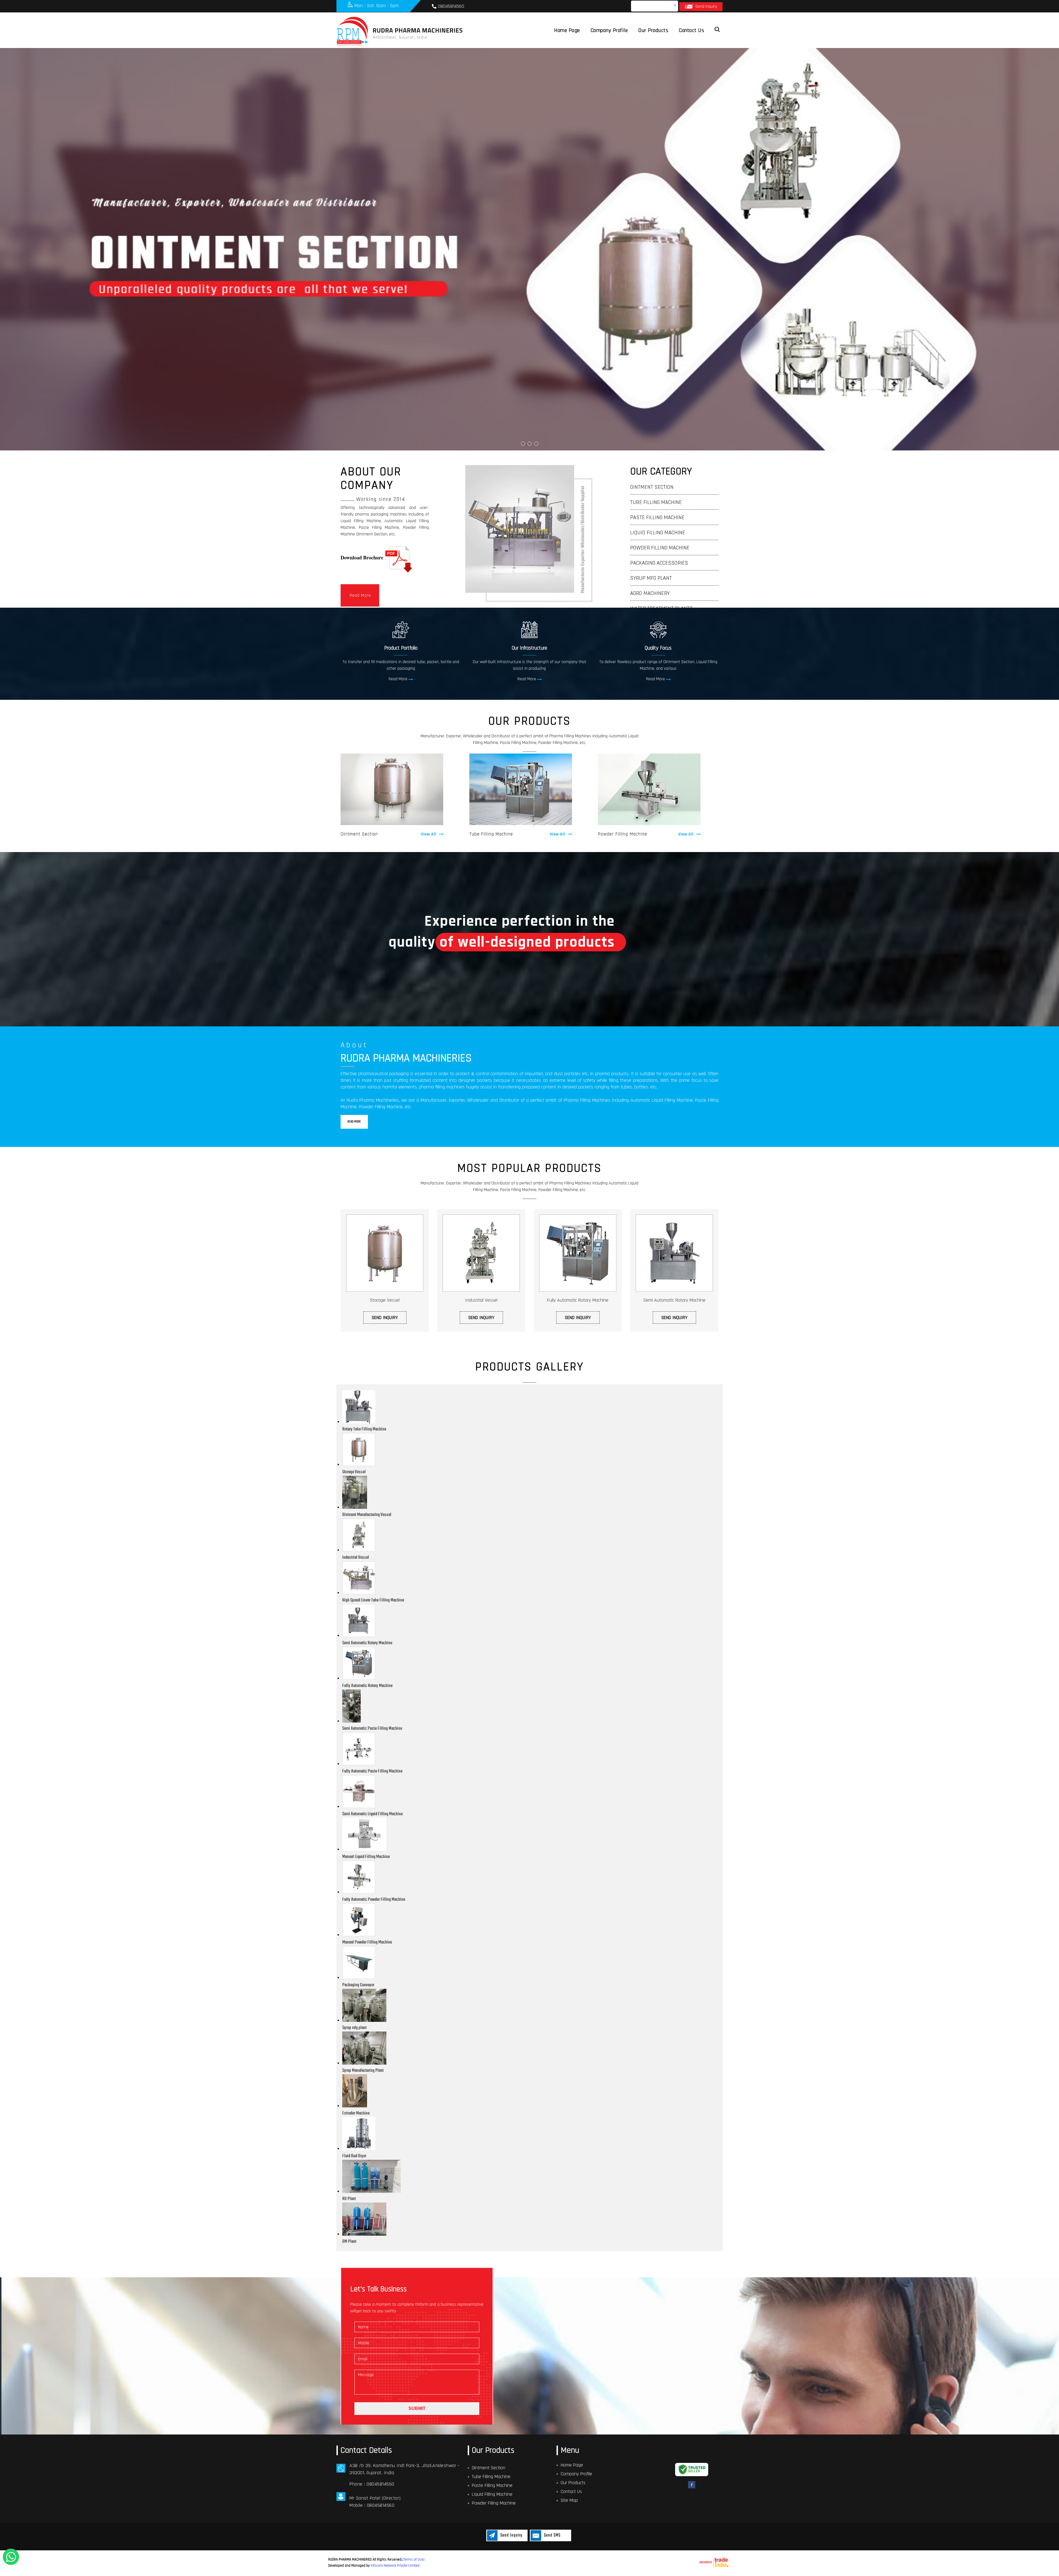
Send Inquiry (706, 6)
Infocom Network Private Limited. (395, 2566)
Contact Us (692, 30)
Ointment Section (652, 487)
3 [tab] (536, 444)
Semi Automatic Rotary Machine (674, 1300)
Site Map (569, 2500)
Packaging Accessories (659, 563)
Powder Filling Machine (660, 548)
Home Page (567, 30)
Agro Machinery (650, 593)
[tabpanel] (529, 249)
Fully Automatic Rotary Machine (578, 1300)
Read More (360, 595)
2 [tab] (530, 444)
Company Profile (609, 30)
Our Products (653, 30)
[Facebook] (692, 2488)
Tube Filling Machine (656, 502)
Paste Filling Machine (657, 517)
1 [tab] (523, 444)
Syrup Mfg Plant (651, 578)
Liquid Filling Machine (658, 533)
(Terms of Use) (413, 2559)
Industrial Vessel (481, 1300)
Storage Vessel (385, 1300)
